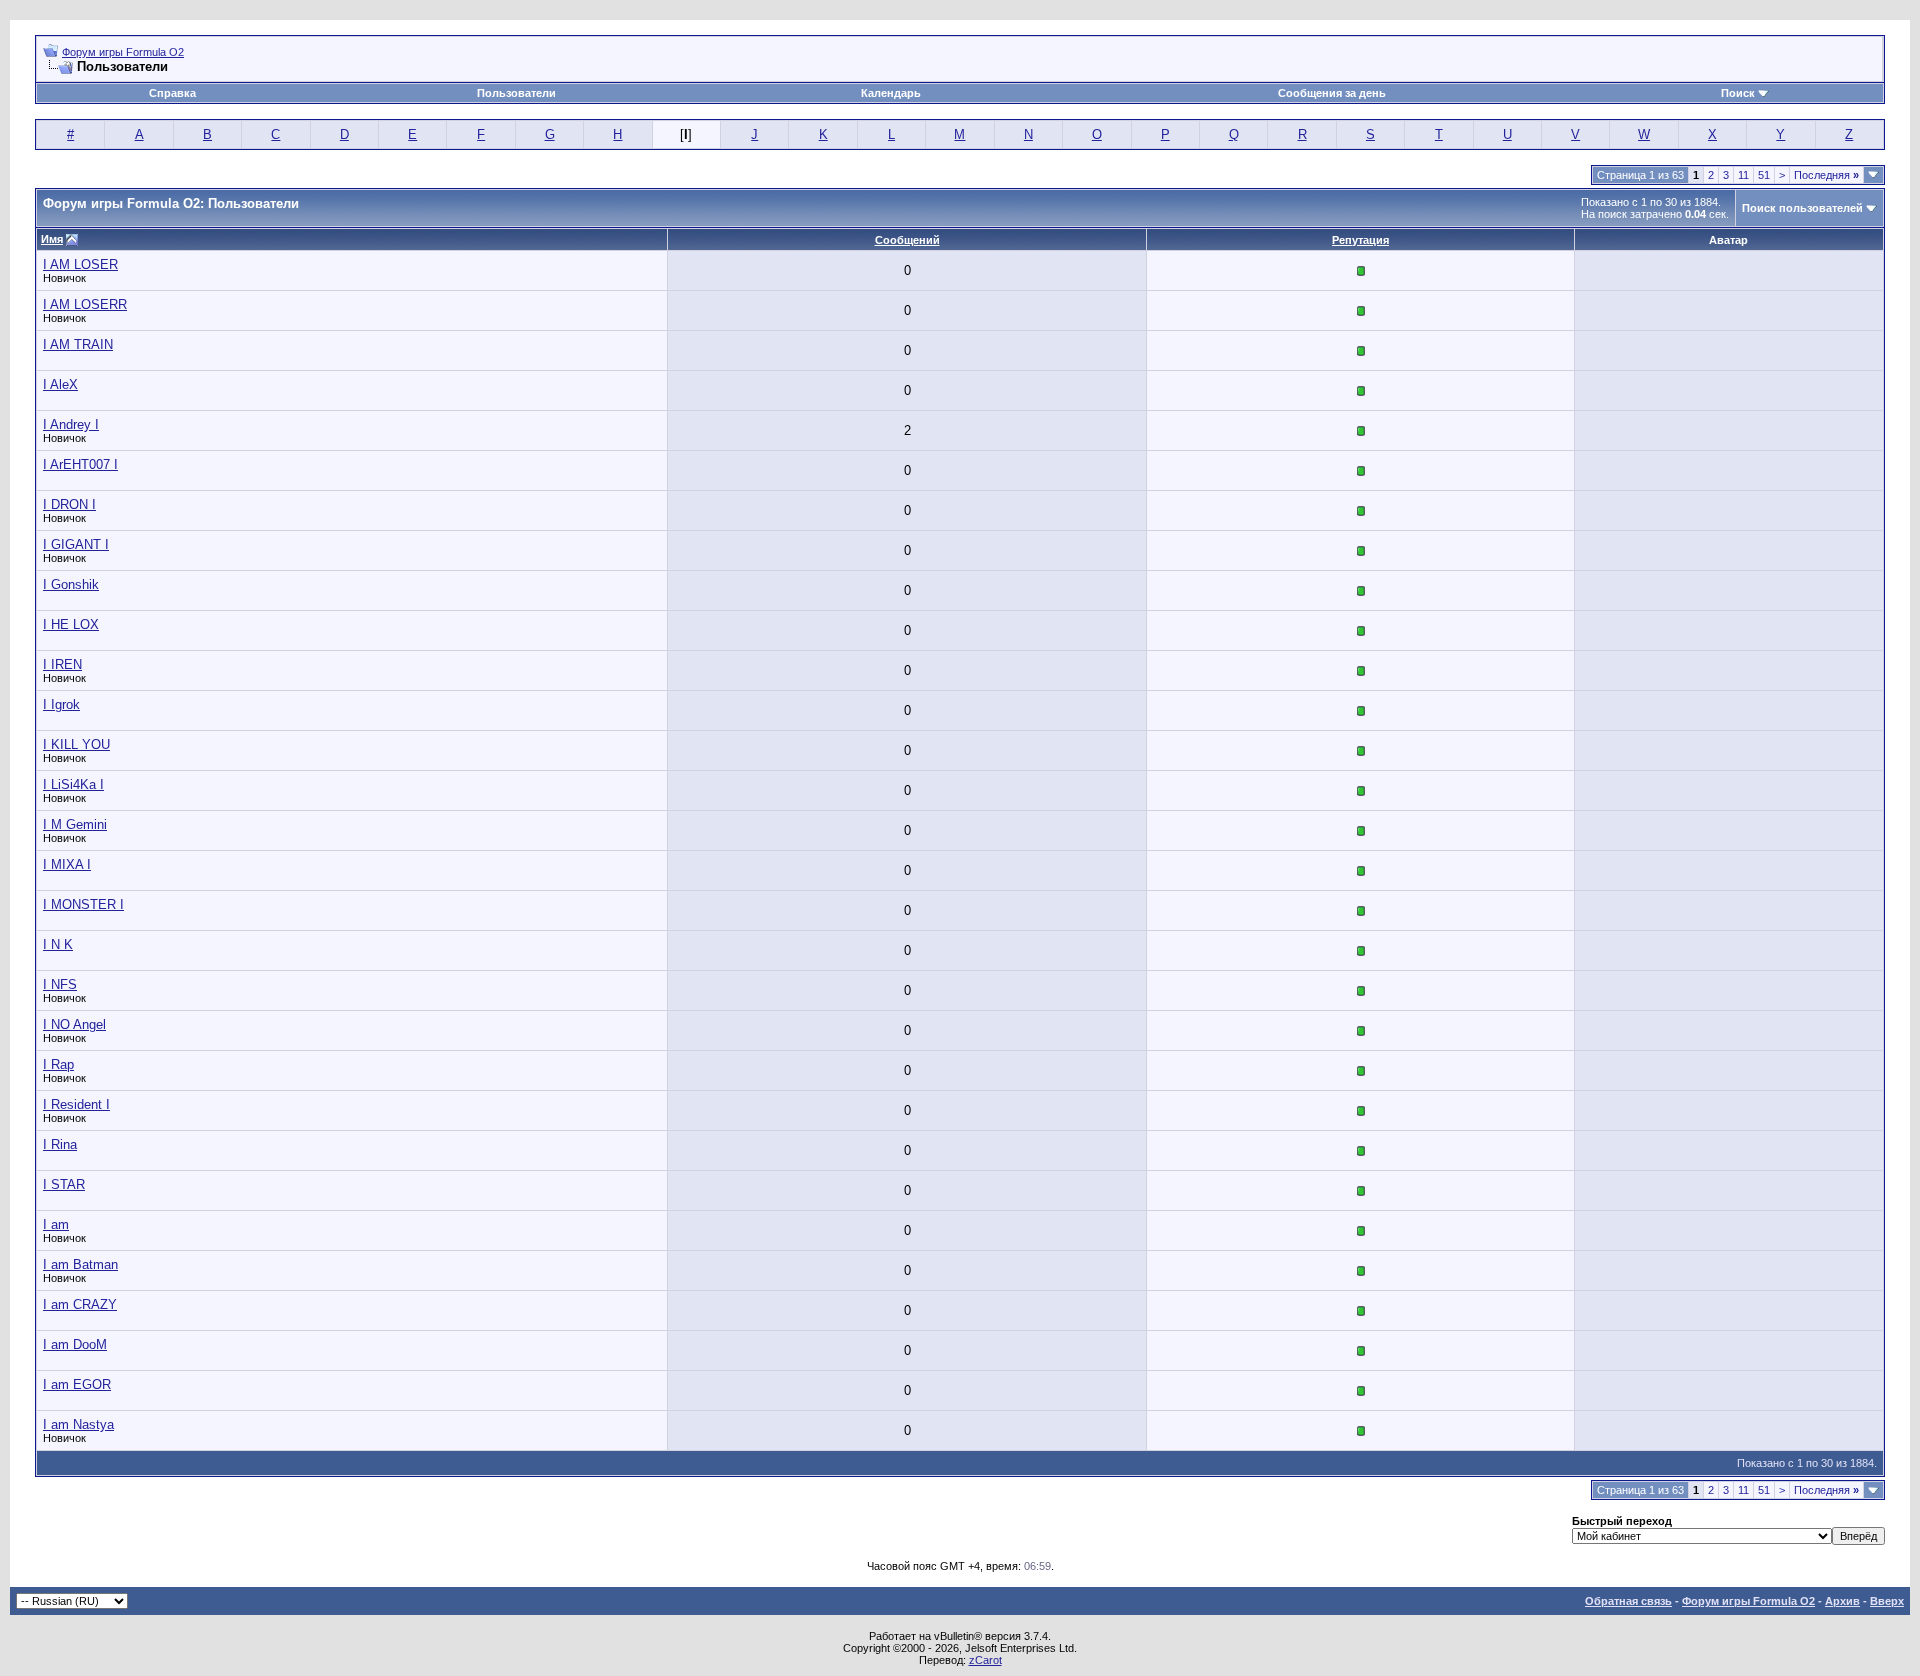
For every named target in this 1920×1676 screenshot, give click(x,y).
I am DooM (75, 1344)
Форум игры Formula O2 (123, 52)
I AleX (60, 384)
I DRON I (69, 504)
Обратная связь (1628, 1601)
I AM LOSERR (85, 304)
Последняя (1826, 175)
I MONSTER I (83, 904)
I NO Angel (74, 1024)
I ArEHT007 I (80, 464)
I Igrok (61, 704)
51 (1764, 175)
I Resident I (76, 1104)
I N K (58, 944)
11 (1743, 175)
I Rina (60, 1144)
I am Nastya (78, 1424)
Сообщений (907, 240)
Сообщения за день (1332, 93)
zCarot (985, 1660)
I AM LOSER (80, 264)
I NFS (60, 984)
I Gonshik (71, 584)
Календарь (891, 93)
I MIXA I (67, 864)
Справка (172, 93)
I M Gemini (75, 824)
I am (56, 1224)
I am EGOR (77, 1384)
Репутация (1360, 240)
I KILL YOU (76, 744)
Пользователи (516, 93)
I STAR (64, 1184)
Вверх (1887, 1601)
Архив (1842, 1601)
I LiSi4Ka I (73, 784)
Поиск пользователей (1802, 208)
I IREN (62, 664)
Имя (52, 239)
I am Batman (80, 1264)
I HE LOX (71, 624)
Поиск (1738, 93)
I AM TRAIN (78, 344)
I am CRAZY (80, 1304)
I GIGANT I (76, 544)
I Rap (58, 1064)
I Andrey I (71, 424)
